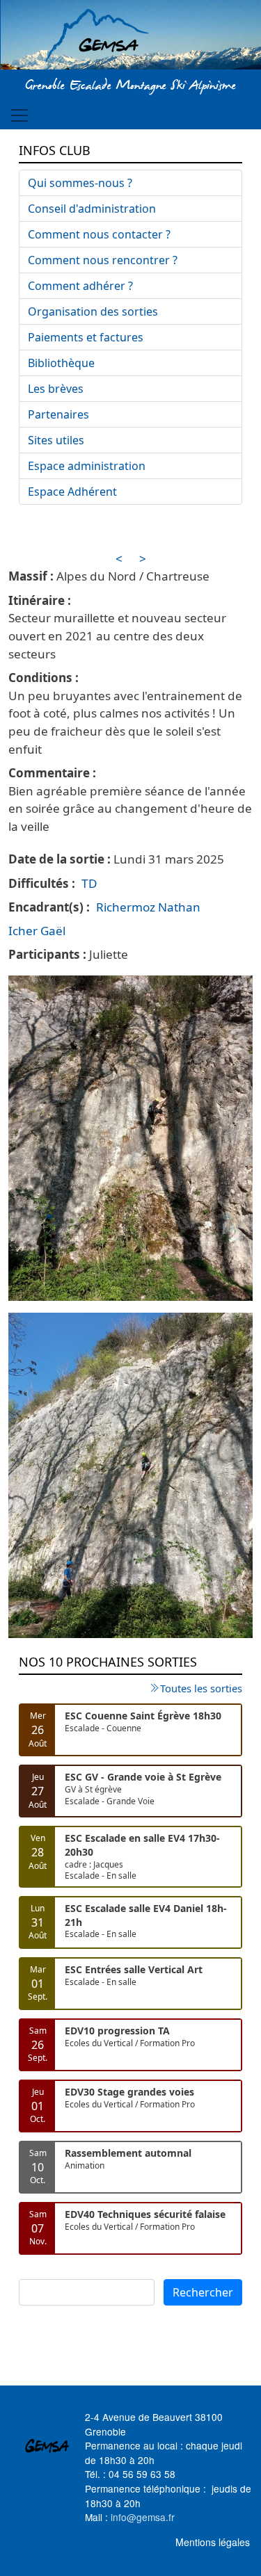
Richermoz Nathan (148, 907)
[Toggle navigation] (19, 115)
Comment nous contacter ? (99, 234)
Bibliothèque (61, 363)
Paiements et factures (86, 337)
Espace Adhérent (72, 492)
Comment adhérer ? (80, 286)
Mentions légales (213, 2542)
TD (89, 883)
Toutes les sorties (201, 1688)
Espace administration (87, 466)
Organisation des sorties (93, 311)
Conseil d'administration (92, 209)
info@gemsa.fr (143, 2517)
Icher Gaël (37, 931)
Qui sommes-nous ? (80, 183)
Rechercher (203, 2292)
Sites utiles (56, 440)
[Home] (130, 37)
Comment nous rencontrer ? (103, 260)
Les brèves (56, 389)
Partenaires (58, 414)
